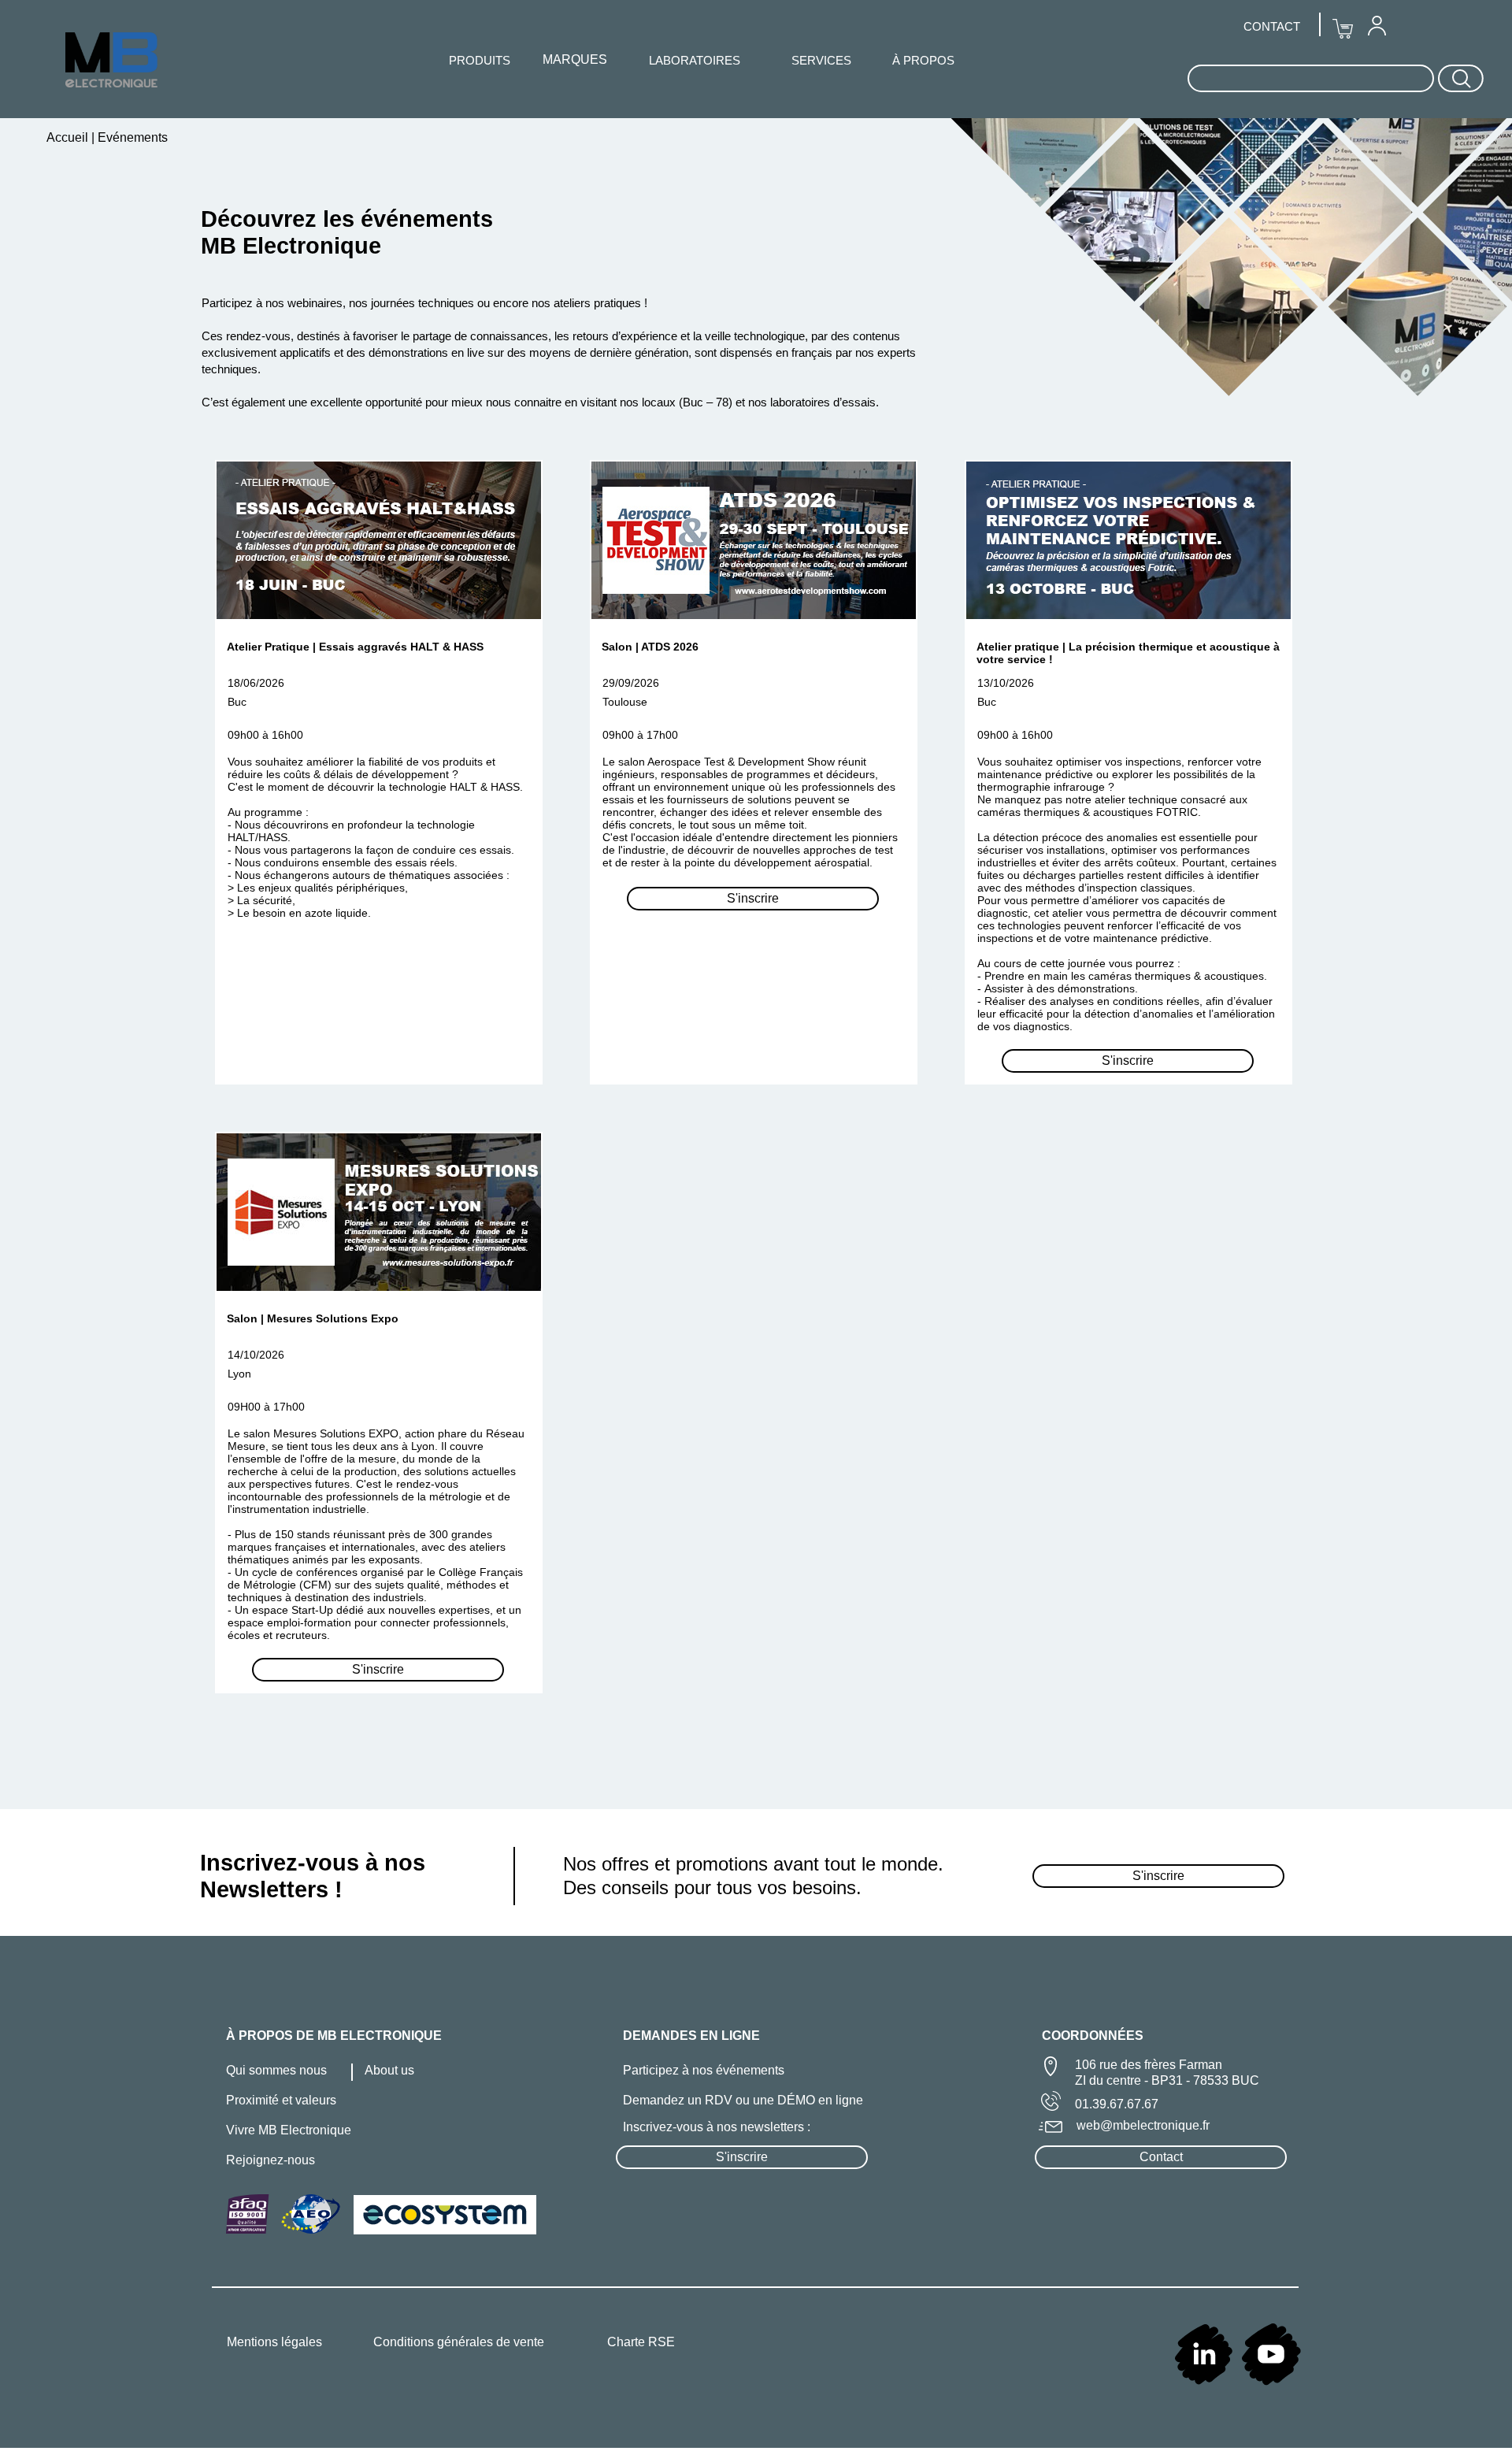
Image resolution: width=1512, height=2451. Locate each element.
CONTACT (1272, 26)
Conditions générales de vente (459, 2342)
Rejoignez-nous (271, 2160)
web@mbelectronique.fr (1143, 2125)
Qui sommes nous (276, 2070)
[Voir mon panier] (1343, 29)
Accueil (69, 137)
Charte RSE (641, 2342)
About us (389, 2070)
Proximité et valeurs (281, 2100)
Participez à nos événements (704, 2070)
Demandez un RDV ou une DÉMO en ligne (743, 2100)
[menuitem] (1377, 25)
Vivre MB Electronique (289, 2130)
